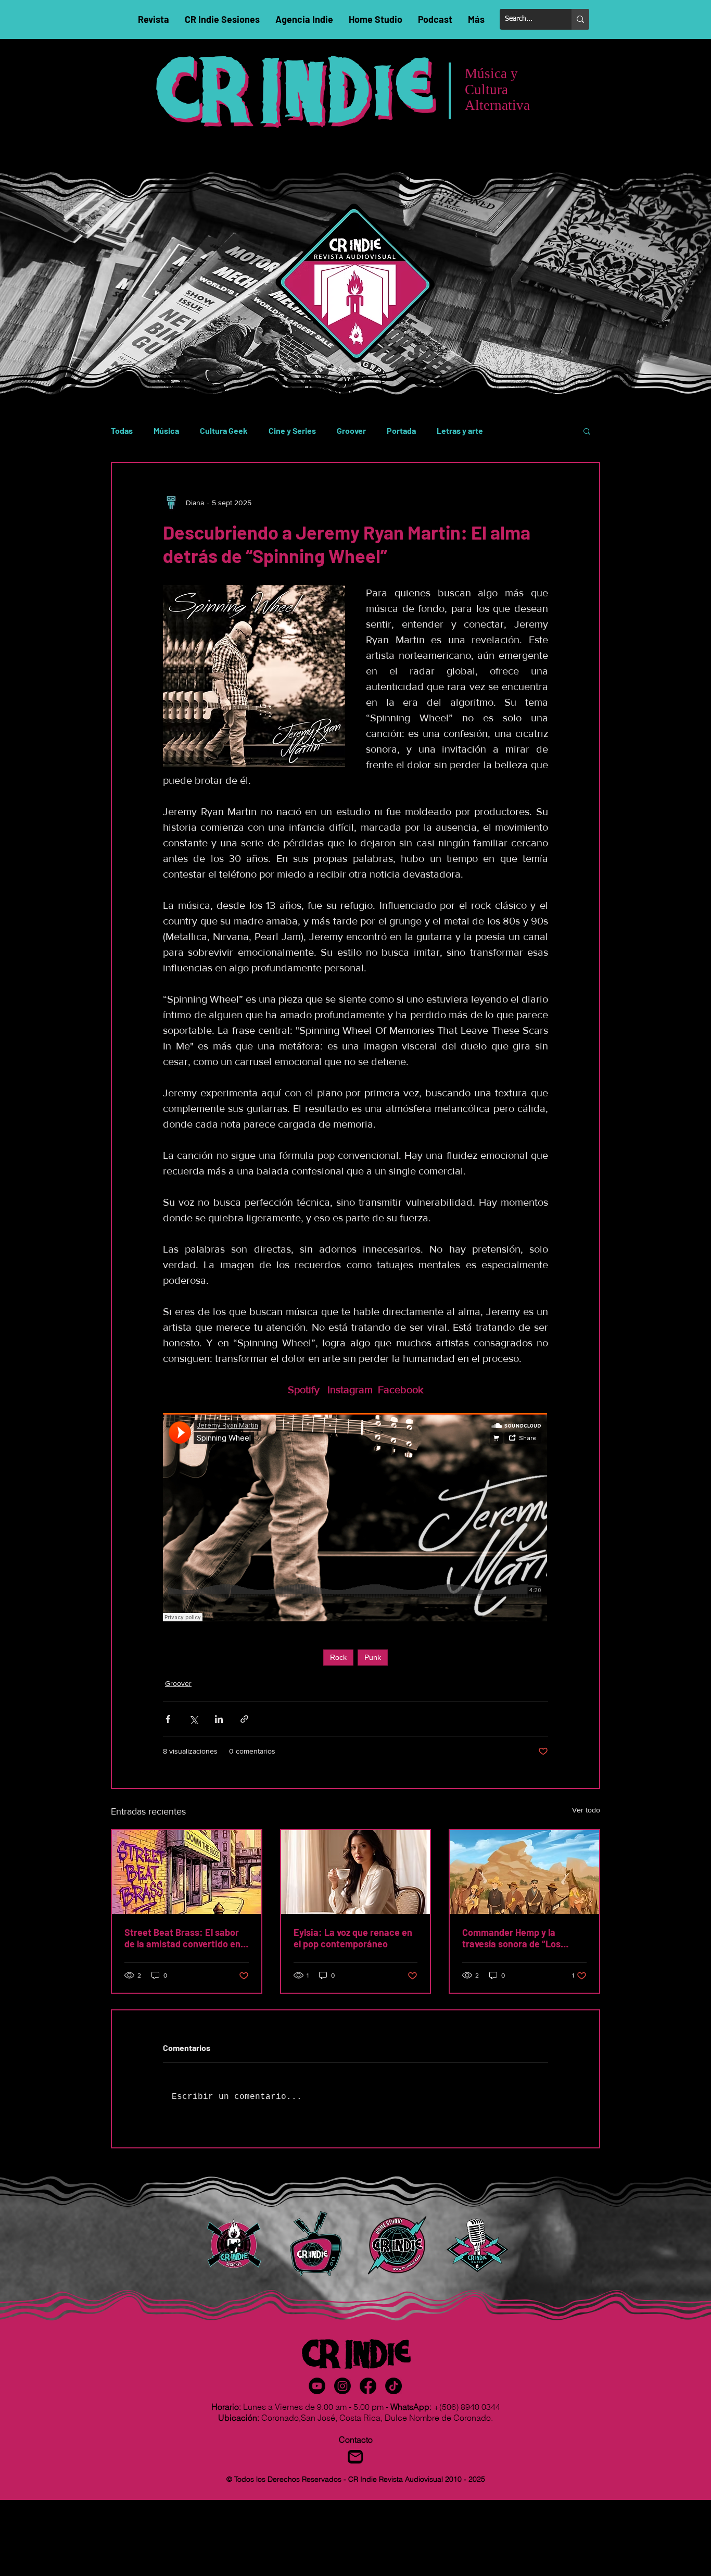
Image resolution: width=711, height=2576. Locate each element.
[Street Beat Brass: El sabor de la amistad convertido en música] (187, 1872)
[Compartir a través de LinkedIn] (219, 1719)
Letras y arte (460, 430)
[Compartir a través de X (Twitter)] (193, 1719)
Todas (122, 430)
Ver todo (586, 1810)
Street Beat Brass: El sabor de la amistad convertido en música (182, 1938)
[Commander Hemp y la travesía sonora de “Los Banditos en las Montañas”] (524, 1872)
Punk (373, 1657)
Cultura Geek (224, 430)
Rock (338, 1657)
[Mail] (355, 2457)
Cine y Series (292, 430)
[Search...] (580, 19)
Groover (351, 430)
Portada (401, 430)
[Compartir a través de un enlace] (244, 1719)
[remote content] (355, 1518)
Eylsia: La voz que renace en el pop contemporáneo (353, 1938)
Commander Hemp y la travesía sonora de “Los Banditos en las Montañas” (518, 1938)
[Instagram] (342, 2386)
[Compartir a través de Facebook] (168, 1719)
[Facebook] (368, 2386)
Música (166, 430)
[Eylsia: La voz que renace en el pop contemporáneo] (356, 1872)
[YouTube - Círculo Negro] (317, 2386)
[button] (587, 431)
